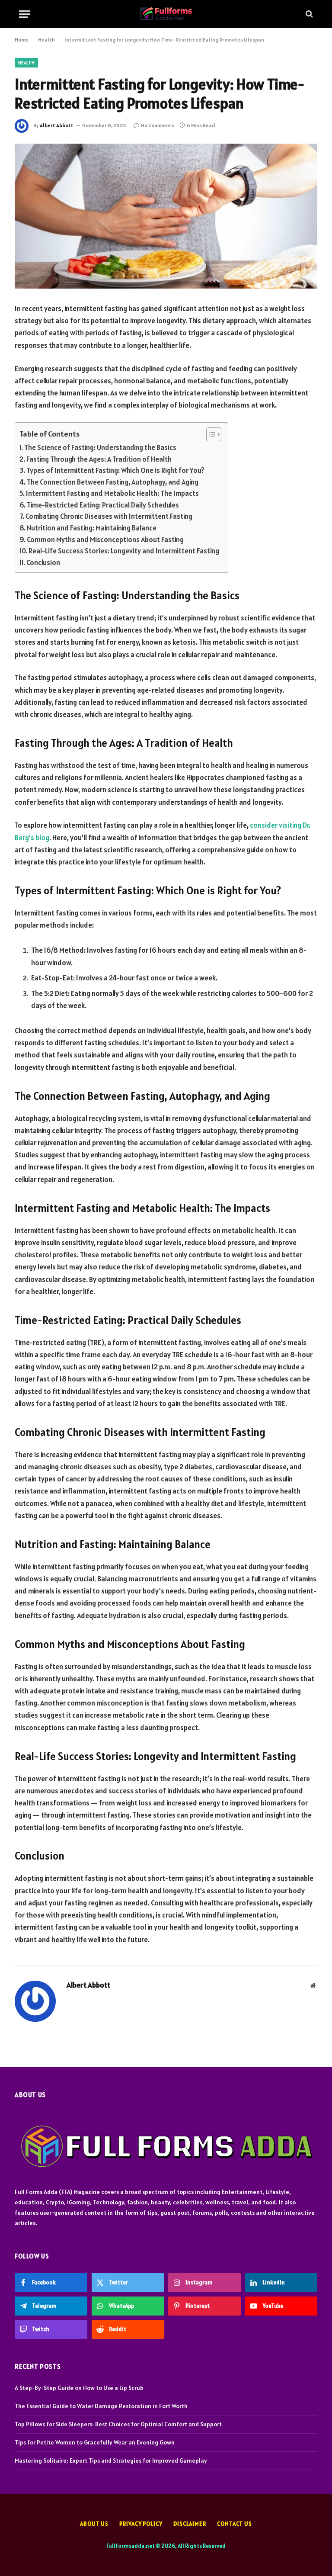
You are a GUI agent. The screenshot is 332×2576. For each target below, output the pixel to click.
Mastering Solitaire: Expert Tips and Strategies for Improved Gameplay (111, 2460)
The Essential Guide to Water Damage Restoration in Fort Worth (101, 2406)
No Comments (158, 125)
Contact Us (235, 2524)
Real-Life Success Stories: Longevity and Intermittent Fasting (124, 551)
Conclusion (43, 562)
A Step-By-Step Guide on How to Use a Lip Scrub (79, 2388)
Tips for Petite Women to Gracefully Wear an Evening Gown (95, 2442)
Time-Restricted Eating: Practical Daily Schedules (103, 505)
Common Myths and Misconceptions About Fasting (105, 540)
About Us (94, 2524)
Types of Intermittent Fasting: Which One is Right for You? (115, 470)
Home (22, 40)
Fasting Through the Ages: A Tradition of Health (99, 459)
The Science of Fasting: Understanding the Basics (100, 447)
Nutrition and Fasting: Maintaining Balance (92, 528)
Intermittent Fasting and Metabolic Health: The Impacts (112, 493)
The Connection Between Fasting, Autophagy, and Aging (113, 482)
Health (46, 40)
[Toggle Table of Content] (209, 434)
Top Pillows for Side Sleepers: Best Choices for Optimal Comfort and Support (118, 2424)
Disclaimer (190, 2524)
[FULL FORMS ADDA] (166, 14)
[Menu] (25, 14)
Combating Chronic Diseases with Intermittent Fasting (109, 516)
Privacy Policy (141, 2524)
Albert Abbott (57, 125)
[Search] (308, 14)
